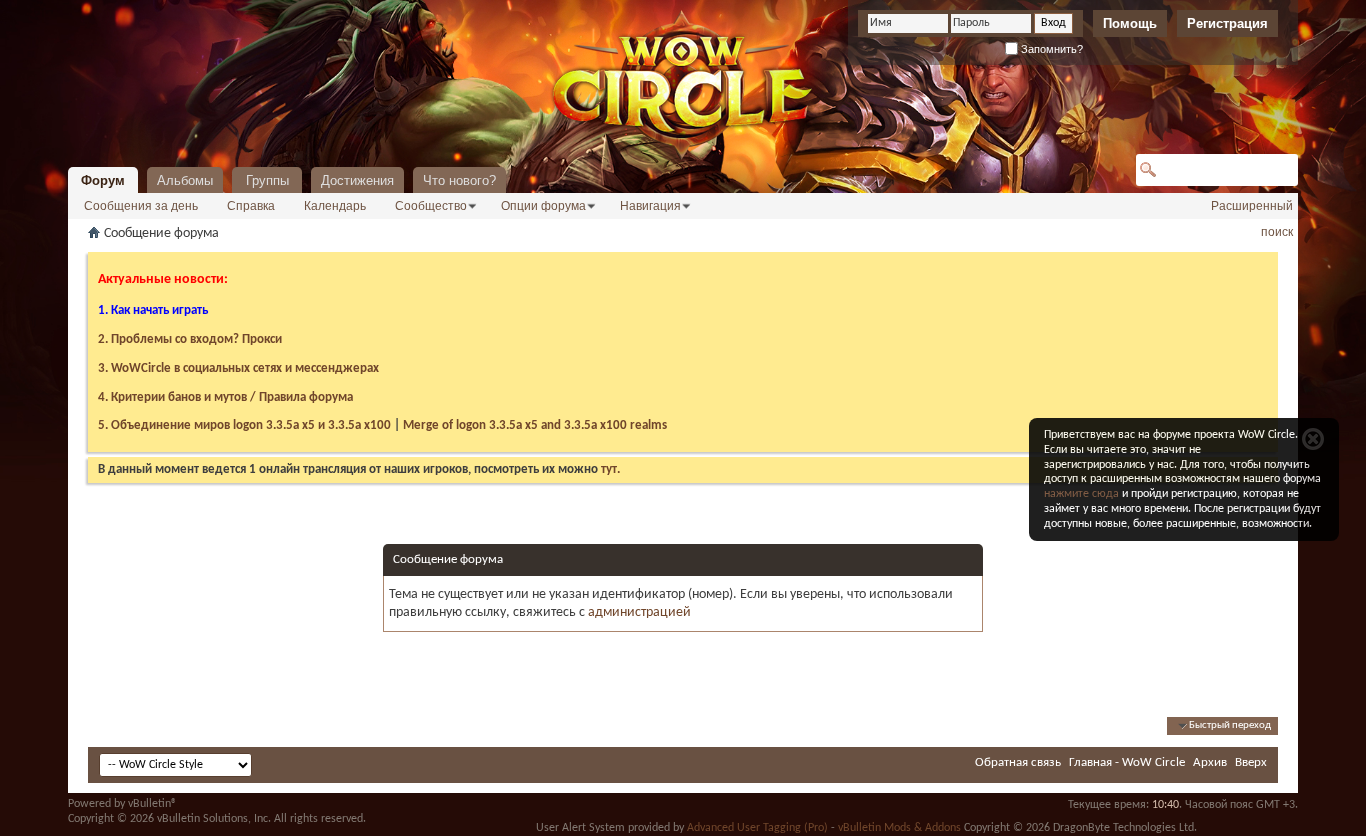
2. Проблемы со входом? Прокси (190, 339)
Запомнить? (1050, 49)
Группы (267, 180)
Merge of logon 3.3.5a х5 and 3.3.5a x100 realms (535, 425)
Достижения (357, 180)
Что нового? (459, 180)
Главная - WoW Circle (1127, 762)
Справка (251, 206)
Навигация (650, 206)
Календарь (335, 206)
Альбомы (185, 180)
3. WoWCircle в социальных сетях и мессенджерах (238, 368)
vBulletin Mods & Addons (899, 828)
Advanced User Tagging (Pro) (757, 828)
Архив (1210, 762)
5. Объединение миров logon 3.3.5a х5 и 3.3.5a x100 (244, 425)
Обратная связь (1018, 762)
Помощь (1130, 23)
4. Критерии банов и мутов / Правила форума (225, 397)
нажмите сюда (1081, 494)
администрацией (639, 612)
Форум (103, 180)
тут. (610, 469)
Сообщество (431, 206)
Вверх (1251, 762)
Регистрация (1227, 23)
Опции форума (543, 206)
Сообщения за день (141, 206)
